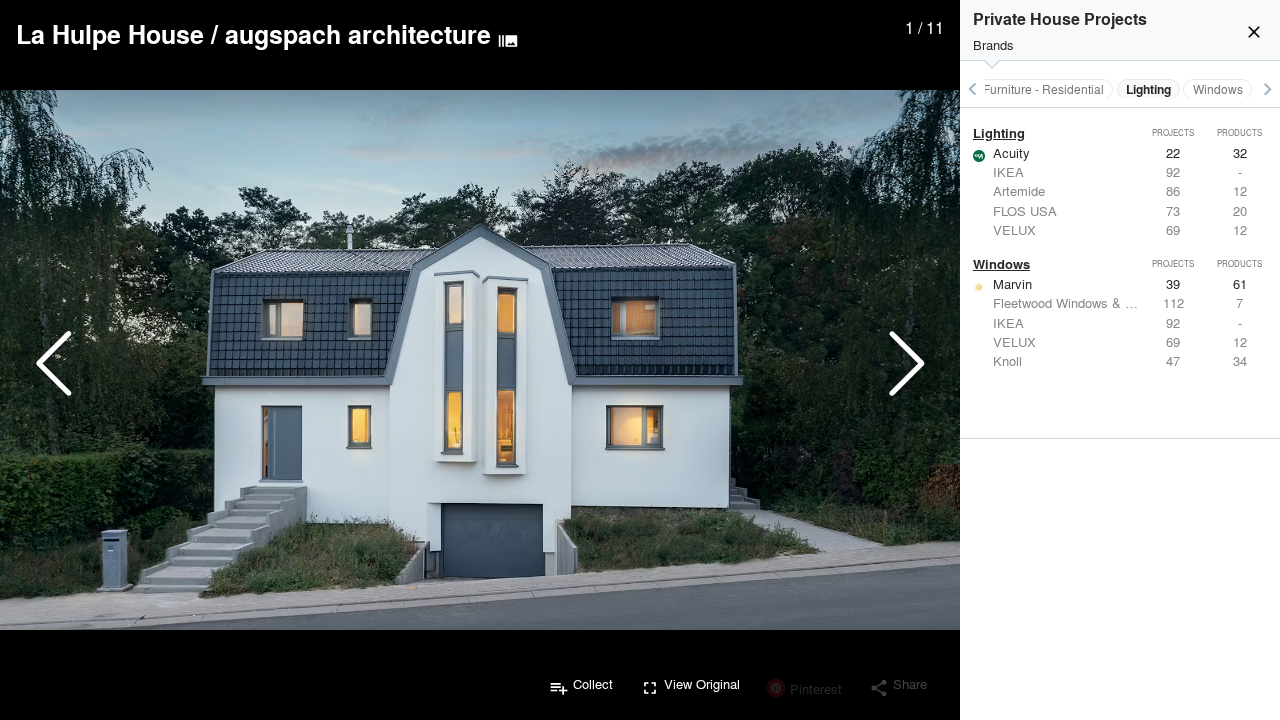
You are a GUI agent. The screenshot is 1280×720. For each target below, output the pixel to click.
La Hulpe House (110, 34)
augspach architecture (358, 34)
